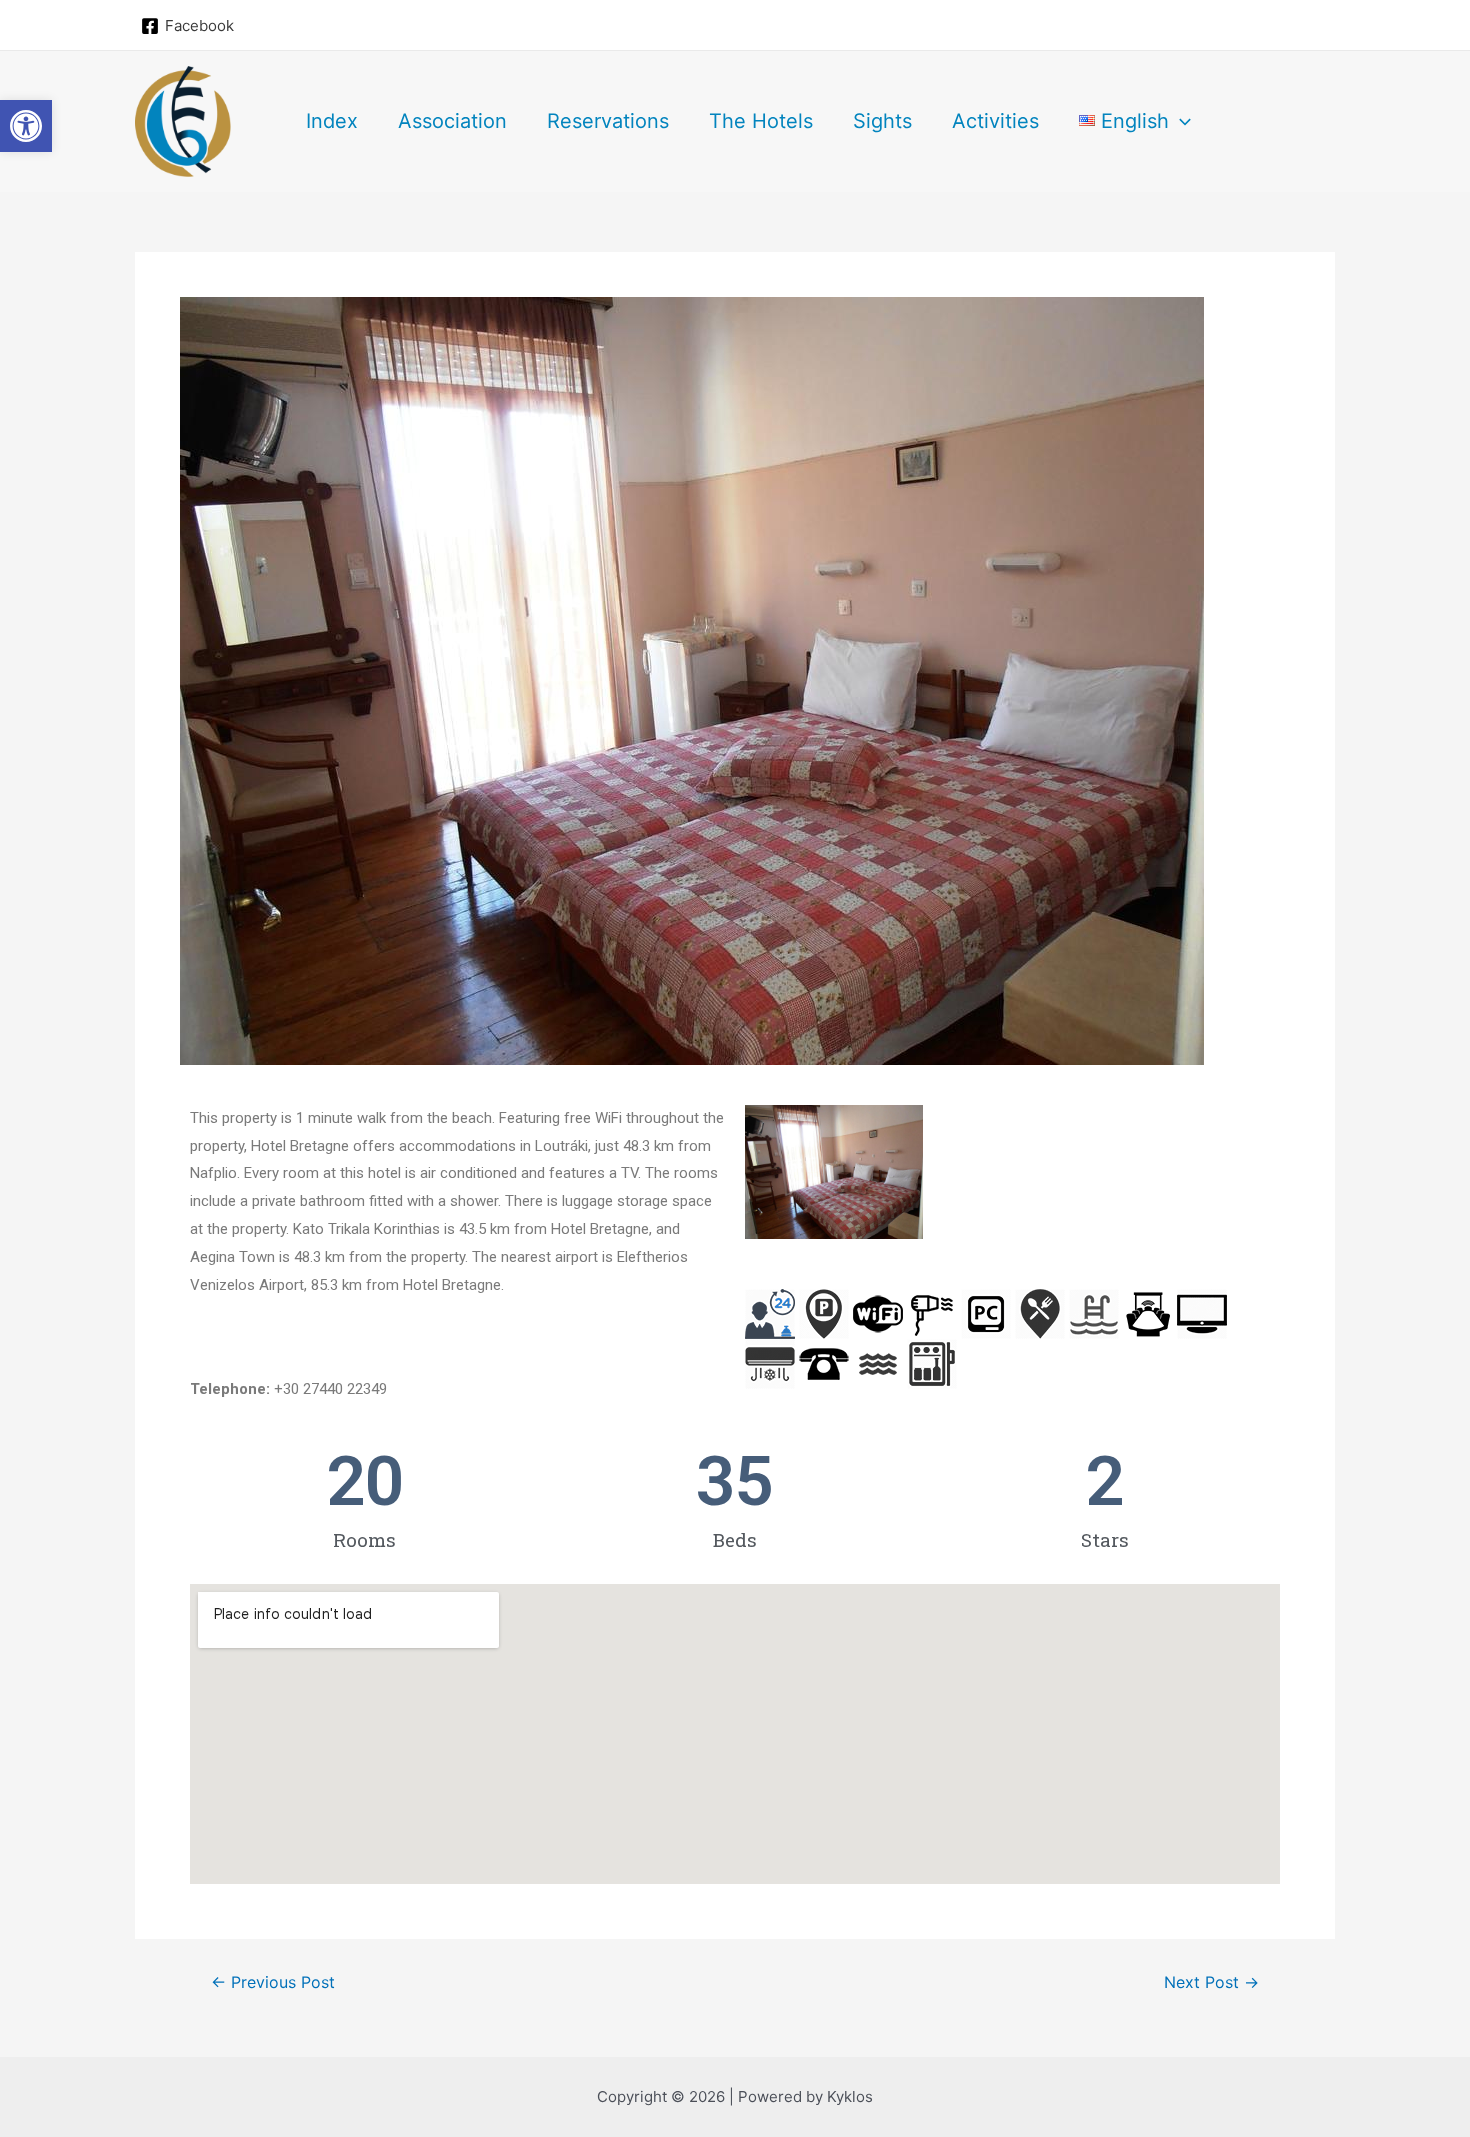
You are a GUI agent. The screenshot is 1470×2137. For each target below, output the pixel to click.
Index (332, 121)
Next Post (1211, 1983)
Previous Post (273, 1983)
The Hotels (761, 121)
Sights (882, 121)
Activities (995, 121)
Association (452, 121)
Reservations (608, 121)
